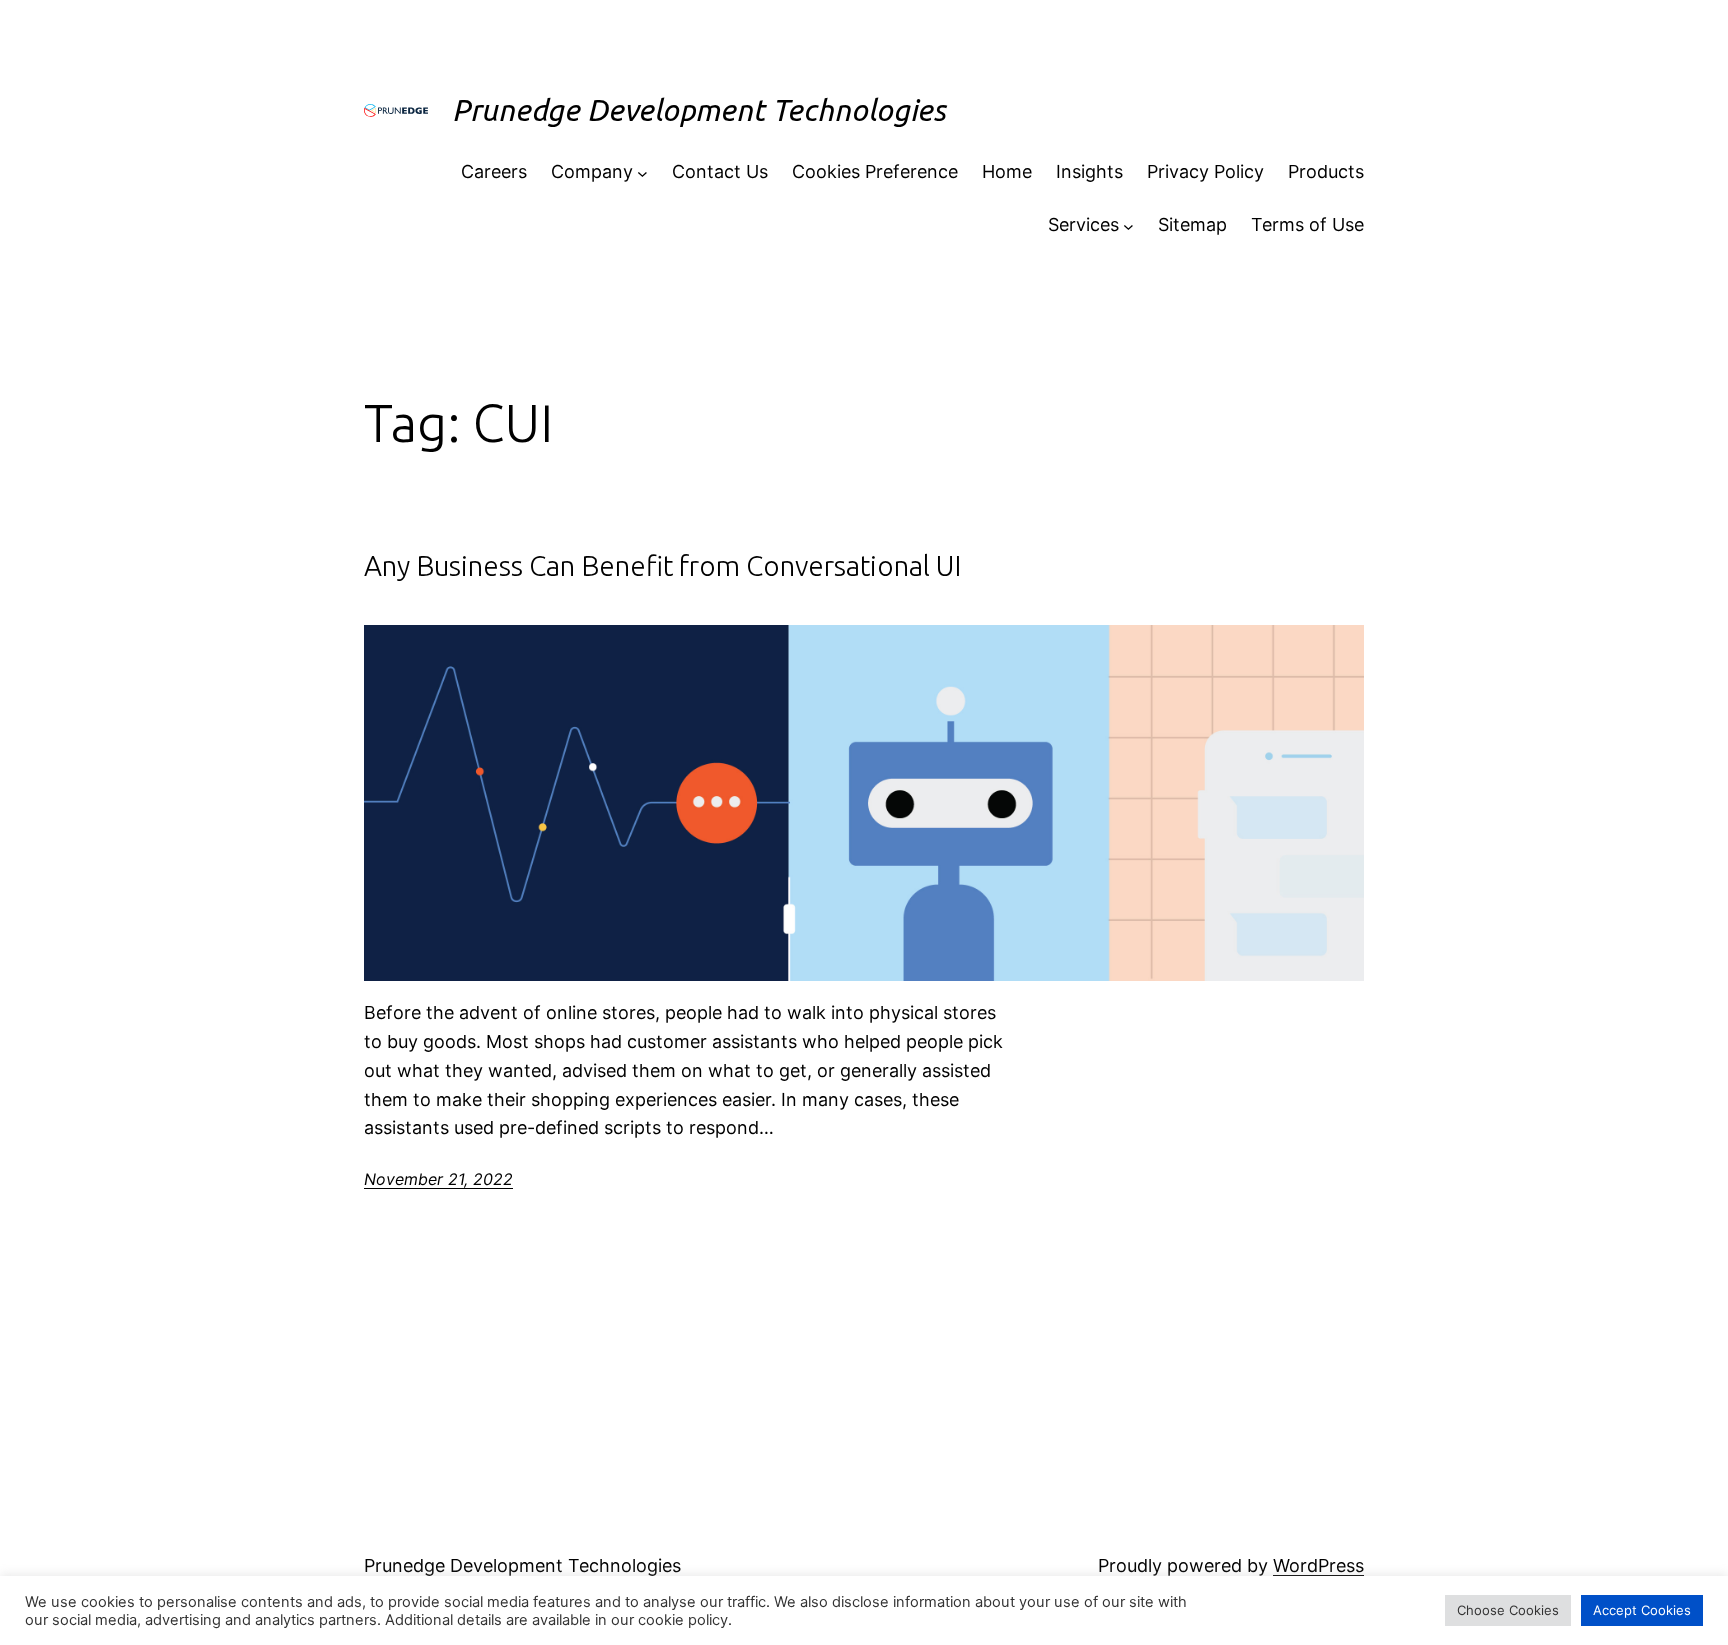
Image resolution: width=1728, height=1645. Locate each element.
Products (1326, 171)
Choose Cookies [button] (1508, 1610)
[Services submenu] (1128, 225)
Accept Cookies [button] (1642, 1610)
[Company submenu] (642, 172)
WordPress (1318, 1565)
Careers (494, 171)
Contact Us (720, 171)
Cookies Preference (875, 171)
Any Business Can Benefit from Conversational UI (662, 565)
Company (592, 171)
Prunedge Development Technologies (698, 110)
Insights (1089, 171)
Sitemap (1192, 224)
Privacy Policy (1205, 171)
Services (1083, 224)
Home (1007, 171)
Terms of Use (1307, 224)
